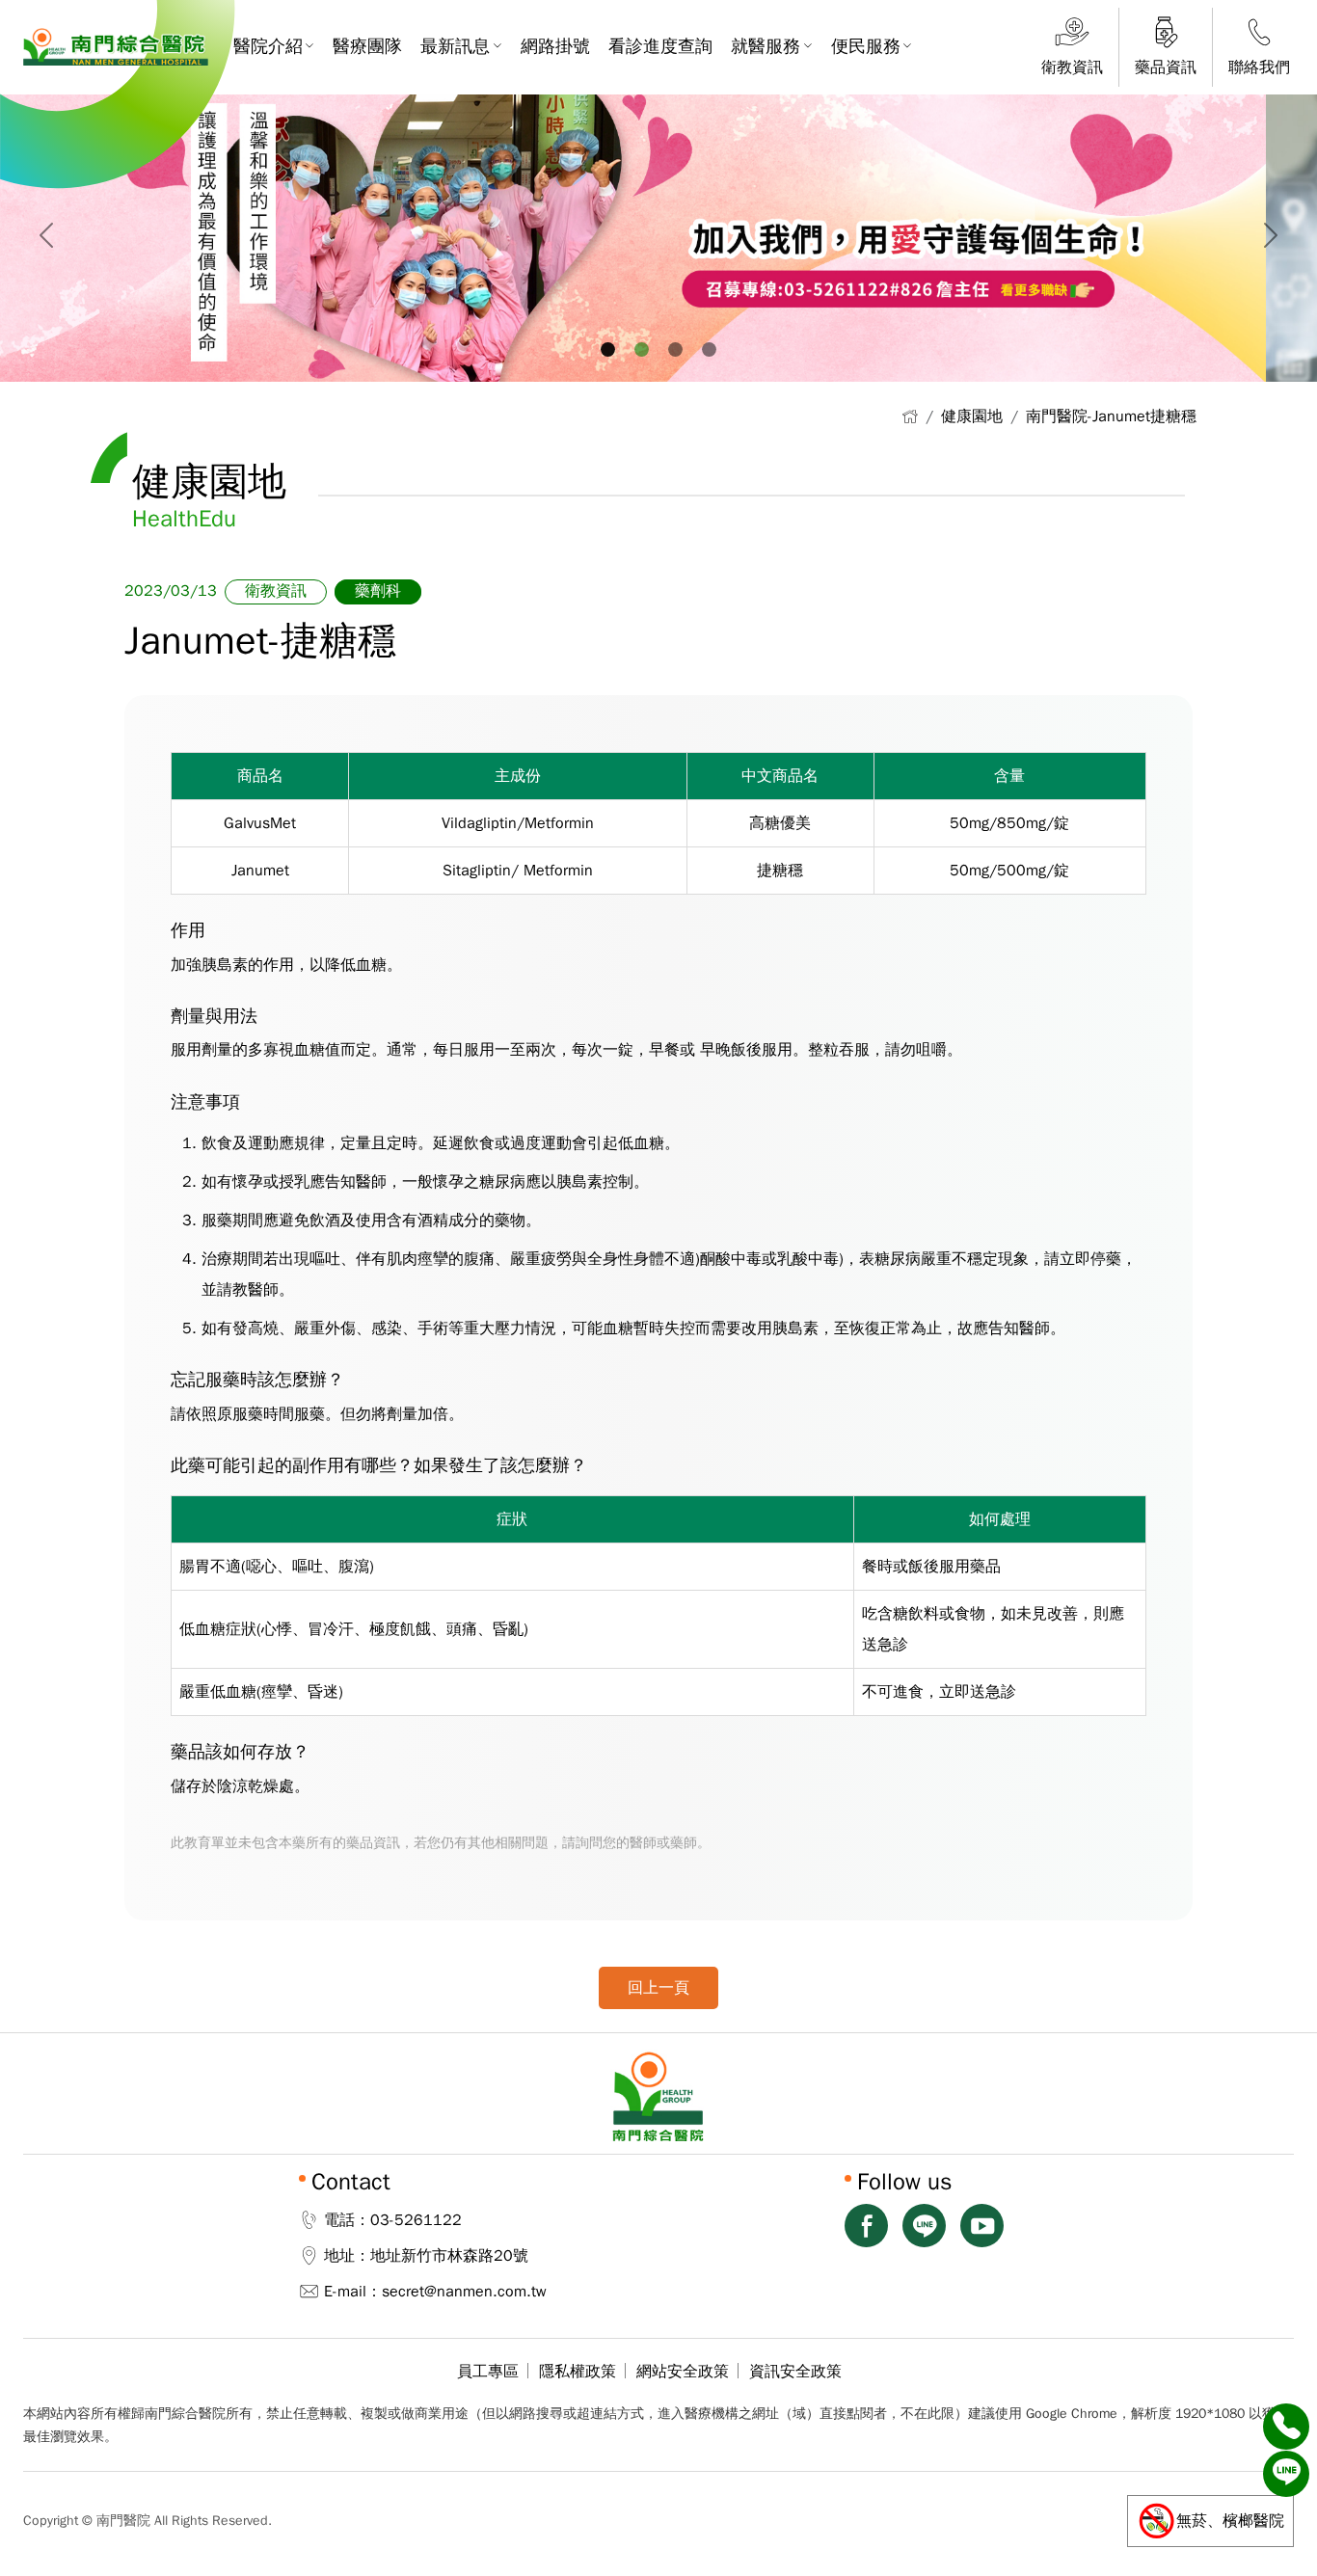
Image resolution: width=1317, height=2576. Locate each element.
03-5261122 (416, 2220)
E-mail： (353, 2292)
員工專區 (488, 2372)
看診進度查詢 (660, 46)
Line (924, 2226)
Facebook (866, 2226)
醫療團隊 (367, 46)
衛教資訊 (276, 591)
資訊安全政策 (795, 2372)
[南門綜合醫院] (116, 47)
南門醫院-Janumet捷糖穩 (1111, 416)
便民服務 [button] (866, 46)
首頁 (910, 416)
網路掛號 (555, 46)
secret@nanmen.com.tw (464, 2292)
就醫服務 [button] (766, 46)
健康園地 (972, 416)
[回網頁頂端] (1286, 2521)
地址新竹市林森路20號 (449, 2256)
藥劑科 (378, 591)
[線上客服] (1286, 2474)
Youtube (982, 2226)
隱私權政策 (578, 2372)
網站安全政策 (683, 2372)
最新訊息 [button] (455, 46)
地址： (347, 2256)
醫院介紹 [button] (268, 46)
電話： (347, 2220)
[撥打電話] (1286, 2427)
